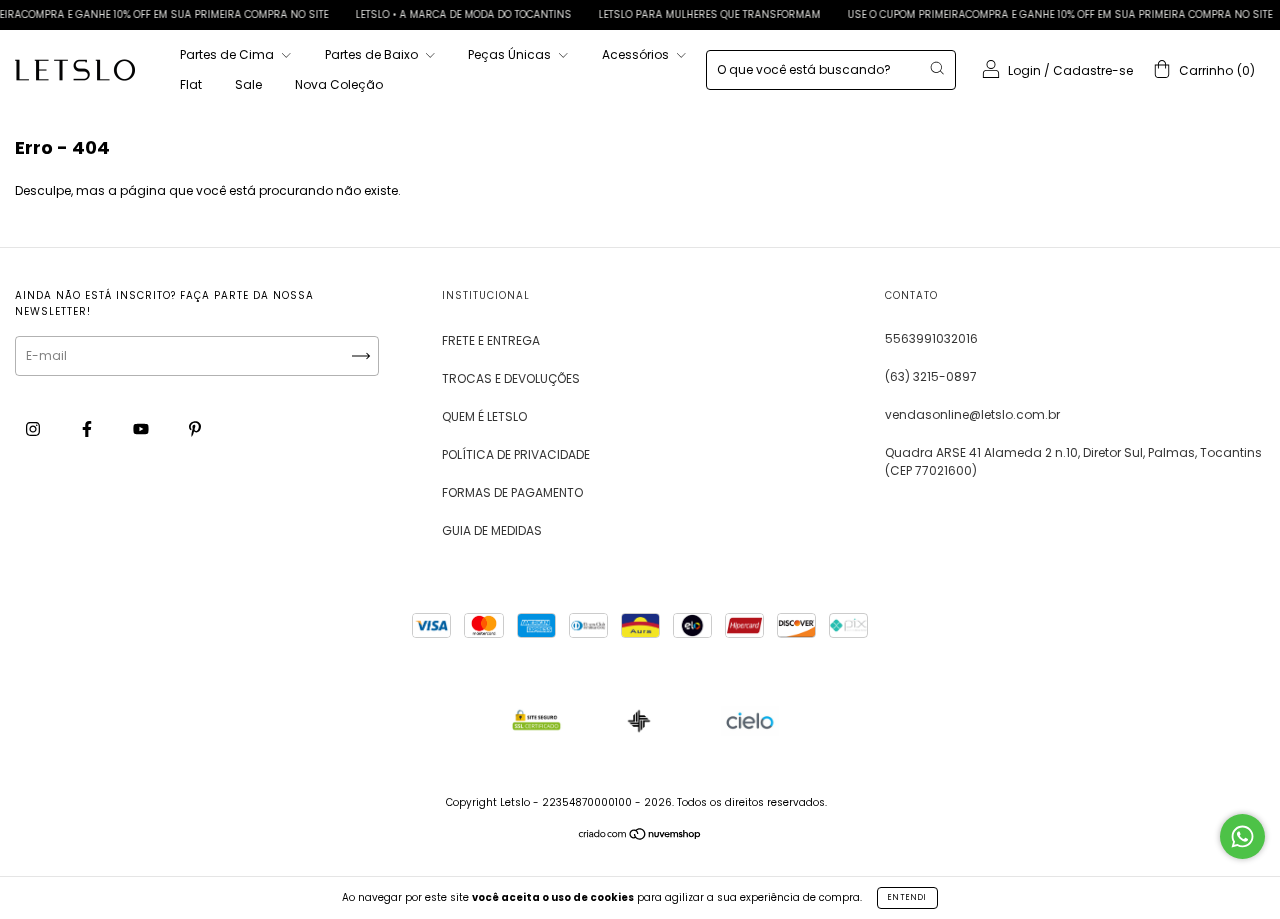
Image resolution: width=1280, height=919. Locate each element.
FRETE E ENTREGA (491, 340)
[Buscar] (937, 68)
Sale (248, 84)
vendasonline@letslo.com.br (972, 414)
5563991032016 (931, 338)
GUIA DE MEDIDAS (492, 530)
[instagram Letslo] (34, 428)
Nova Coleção (339, 84)
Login (1024, 70)
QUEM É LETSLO (484, 416)
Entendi (907, 897)
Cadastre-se (1093, 70)
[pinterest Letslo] (195, 428)
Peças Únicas (511, 54)
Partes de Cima (228, 54)
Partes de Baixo (373, 54)
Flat (191, 84)
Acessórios (637, 54)
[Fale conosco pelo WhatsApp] (1242, 836)
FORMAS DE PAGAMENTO (512, 492)
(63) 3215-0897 (931, 376)
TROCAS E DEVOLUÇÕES (511, 378)
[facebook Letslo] (88, 428)
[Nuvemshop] (640, 836)
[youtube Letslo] (142, 428)
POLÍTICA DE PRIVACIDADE (516, 454)
